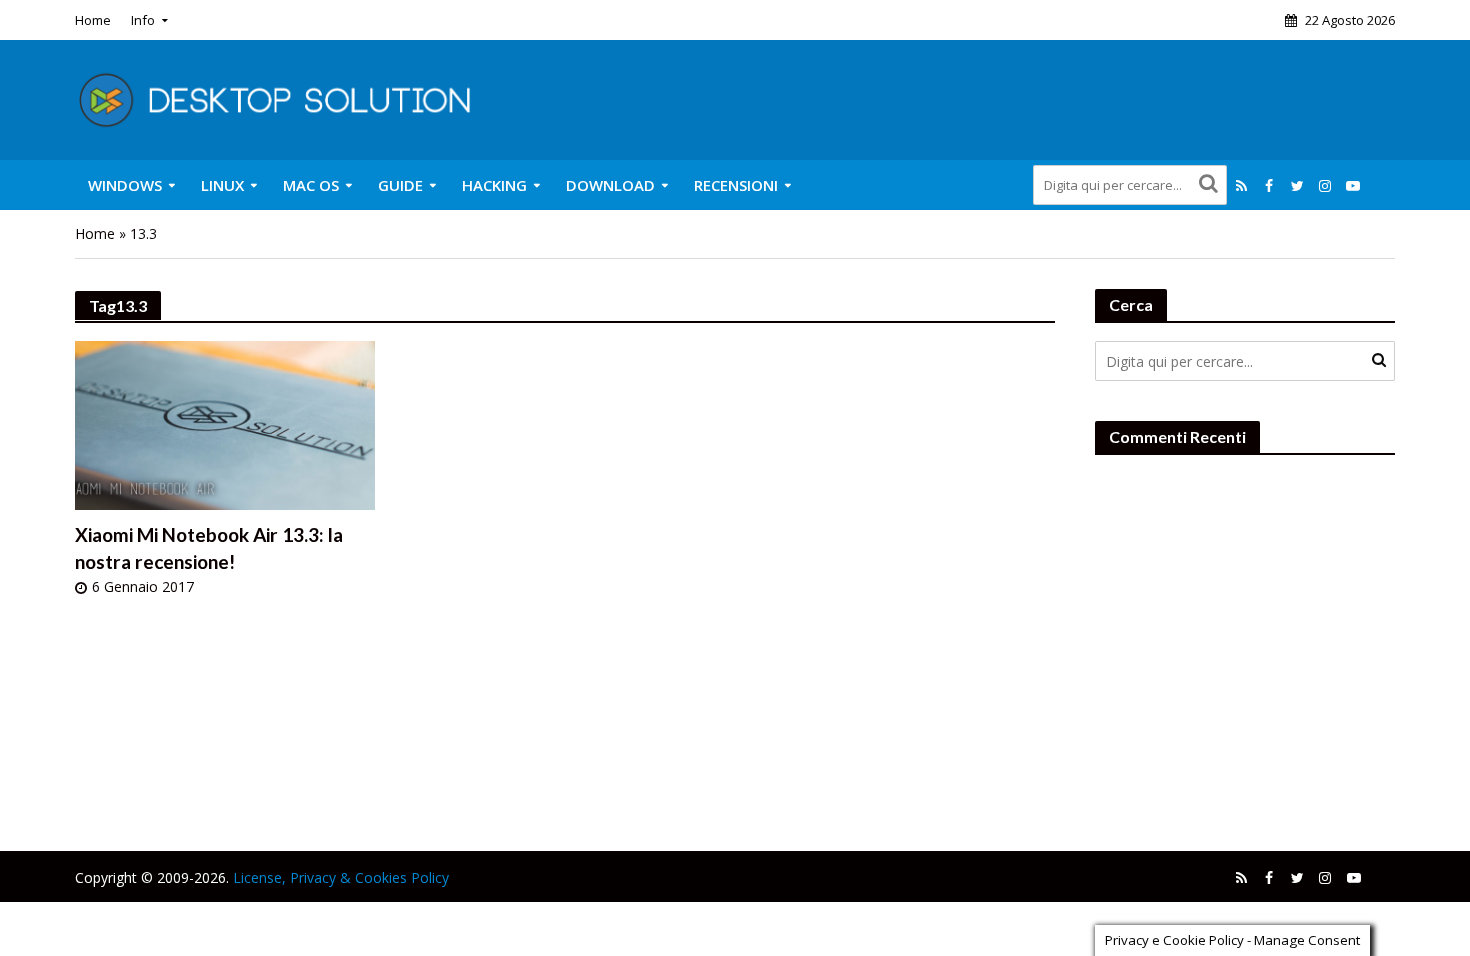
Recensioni (736, 185)
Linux (222, 185)
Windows (125, 185)
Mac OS (311, 185)
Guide (400, 185)
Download (610, 185)
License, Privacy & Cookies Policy (341, 877)
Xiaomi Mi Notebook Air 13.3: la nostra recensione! (209, 548)
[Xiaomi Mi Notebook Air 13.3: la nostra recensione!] (225, 423)
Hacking (494, 185)
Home (93, 20)
